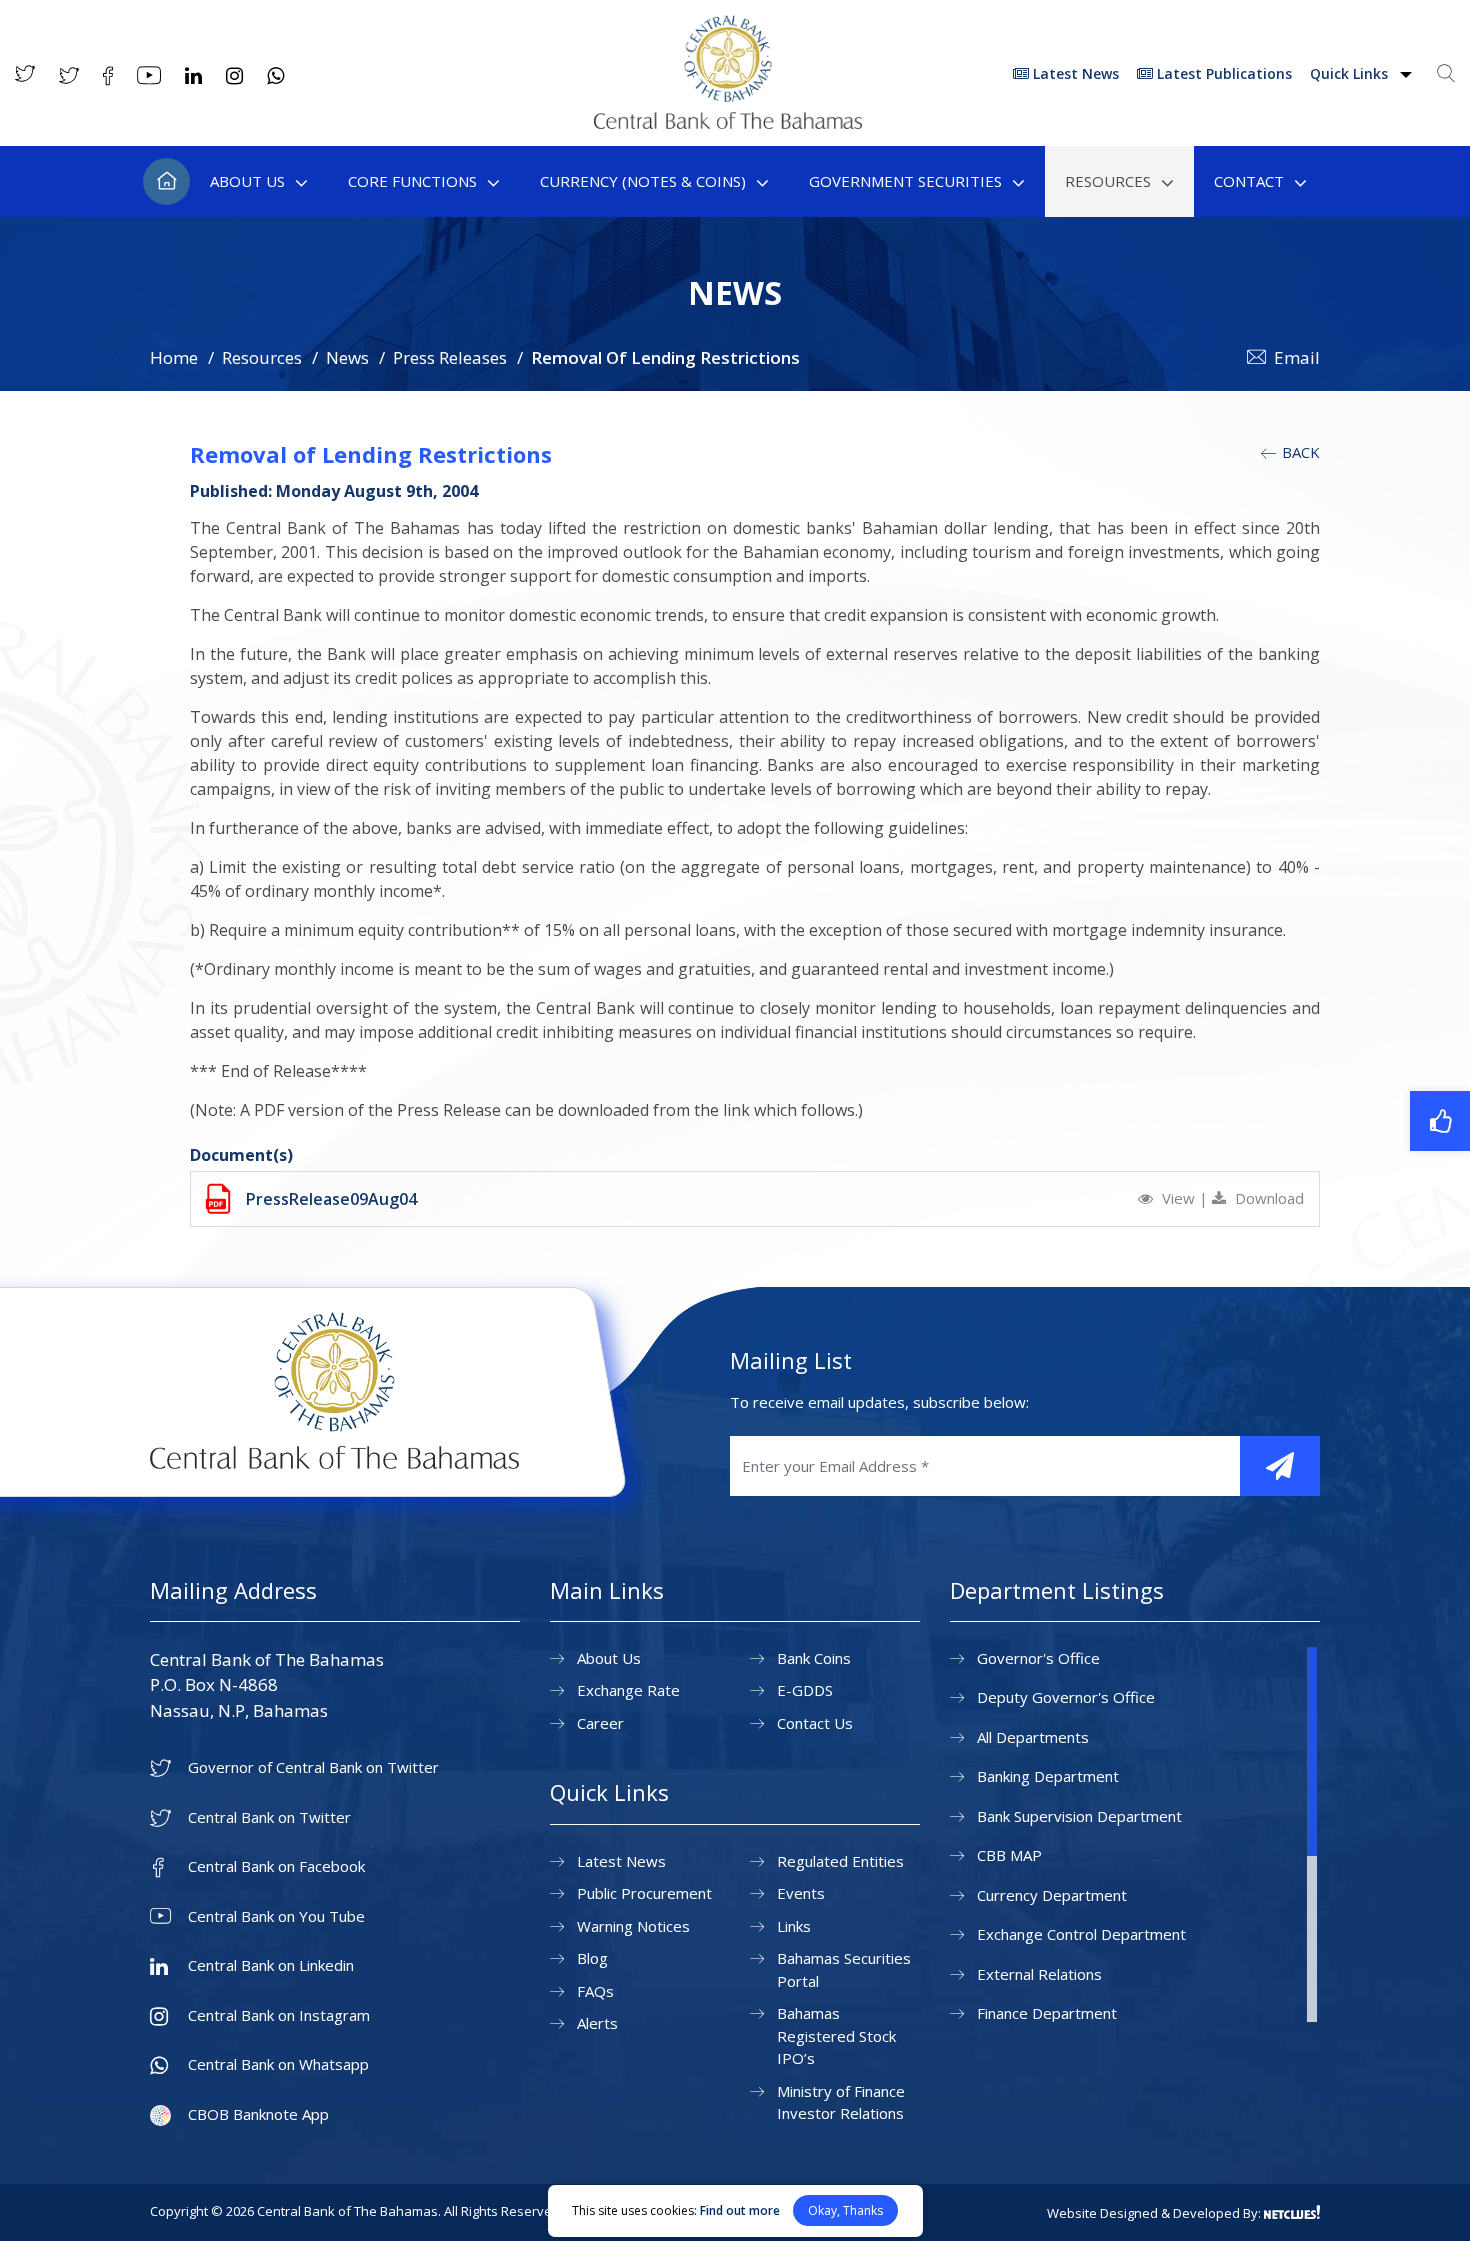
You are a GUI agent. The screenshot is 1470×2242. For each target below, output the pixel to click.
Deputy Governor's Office (1066, 1697)
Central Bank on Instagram (279, 2015)
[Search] (1446, 73)
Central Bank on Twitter (269, 1817)
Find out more (740, 2210)
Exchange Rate (628, 1690)
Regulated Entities (840, 1861)
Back (1299, 452)
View (1178, 1198)
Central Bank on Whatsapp (278, 2064)
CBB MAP (1009, 1855)
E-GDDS (805, 1690)
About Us (247, 181)
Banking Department (1048, 1776)
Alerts (597, 2023)
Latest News (1074, 73)
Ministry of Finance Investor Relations (841, 2102)
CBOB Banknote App (258, 2114)
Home (166, 181)
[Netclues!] (1292, 2212)
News (347, 357)
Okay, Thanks (845, 2210)
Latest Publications (1222, 73)
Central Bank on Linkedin (271, 1965)
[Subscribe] (1280, 1466)
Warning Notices (633, 1926)
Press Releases (450, 357)
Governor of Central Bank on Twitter (313, 1767)
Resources (1108, 181)
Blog (592, 1958)
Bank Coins (814, 1658)
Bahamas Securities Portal (844, 1969)
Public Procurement (644, 1893)
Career (600, 1723)
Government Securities (905, 181)
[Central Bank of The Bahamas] (728, 123)
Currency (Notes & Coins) (643, 181)
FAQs (595, 1991)
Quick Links (1351, 73)
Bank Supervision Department (1079, 1816)
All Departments (1033, 1737)
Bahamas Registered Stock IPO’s (836, 2035)
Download (1267, 1198)
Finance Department (1047, 2013)
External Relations (1039, 1974)
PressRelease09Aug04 (331, 1199)
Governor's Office (1038, 1658)
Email (1297, 357)
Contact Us (815, 1723)
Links (794, 1926)
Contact (1249, 181)
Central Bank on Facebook (276, 1866)
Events (801, 1893)
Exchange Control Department (1081, 1934)
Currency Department (1052, 1895)
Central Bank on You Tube (276, 1916)
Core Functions (412, 181)
